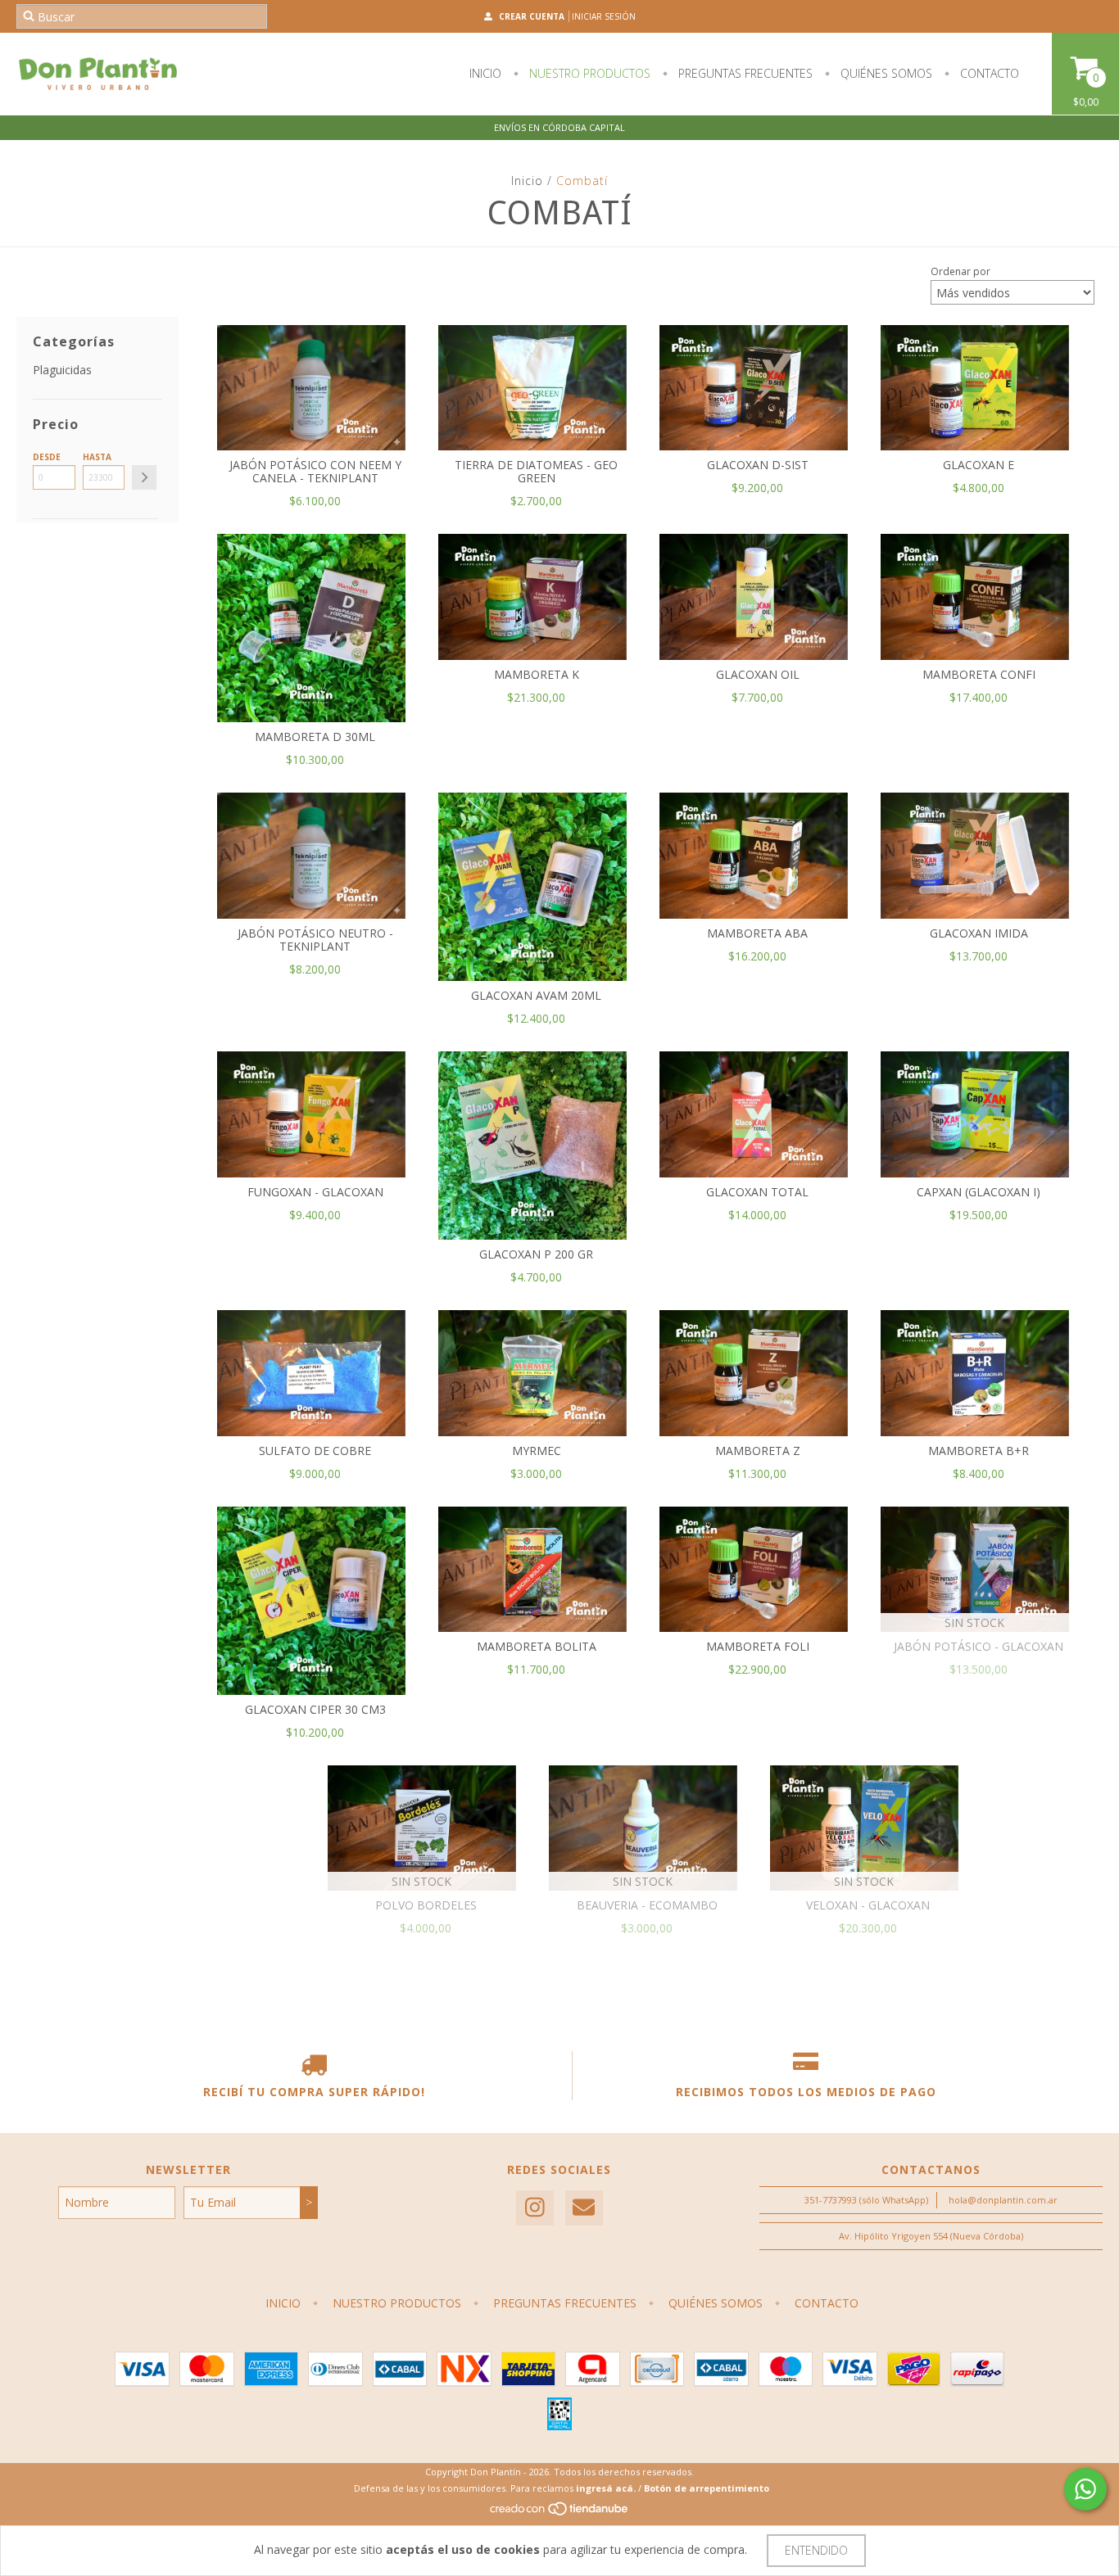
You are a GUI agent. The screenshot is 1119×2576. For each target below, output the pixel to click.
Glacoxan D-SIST (758, 465)
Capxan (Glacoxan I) (979, 1192)
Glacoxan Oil (758, 674)
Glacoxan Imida (979, 933)
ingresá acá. (606, 2488)
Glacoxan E (979, 465)
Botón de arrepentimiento (707, 2488)
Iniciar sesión (604, 16)
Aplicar (144, 477)
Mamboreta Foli (758, 1646)
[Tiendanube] (560, 2513)
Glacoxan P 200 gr (536, 1254)
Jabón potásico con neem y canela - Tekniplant (315, 471)
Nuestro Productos (588, 73)
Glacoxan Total (757, 1192)
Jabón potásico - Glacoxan (979, 1646)
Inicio (485, 73)
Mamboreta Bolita (537, 1646)
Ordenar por (960, 271)
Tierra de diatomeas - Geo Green (536, 471)
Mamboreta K (537, 674)
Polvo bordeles (426, 1905)
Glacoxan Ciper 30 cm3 (315, 1709)
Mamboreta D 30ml (315, 737)
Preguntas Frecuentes (744, 73)
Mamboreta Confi (979, 674)
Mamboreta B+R (979, 1451)
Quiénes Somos (885, 73)
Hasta (97, 457)
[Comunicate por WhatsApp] (1085, 2489)
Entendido (816, 2550)
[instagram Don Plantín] (535, 2208)
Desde (47, 457)
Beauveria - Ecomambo (647, 1905)
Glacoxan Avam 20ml (536, 995)
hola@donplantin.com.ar (1003, 2200)
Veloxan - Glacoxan (868, 1905)
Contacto (988, 73)
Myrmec (537, 1451)
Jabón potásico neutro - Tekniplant (315, 940)
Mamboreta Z (758, 1451)
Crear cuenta (532, 16)
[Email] (584, 2208)
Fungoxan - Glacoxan (315, 1192)
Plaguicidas (62, 370)
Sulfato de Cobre (315, 1451)
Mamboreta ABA (757, 933)
